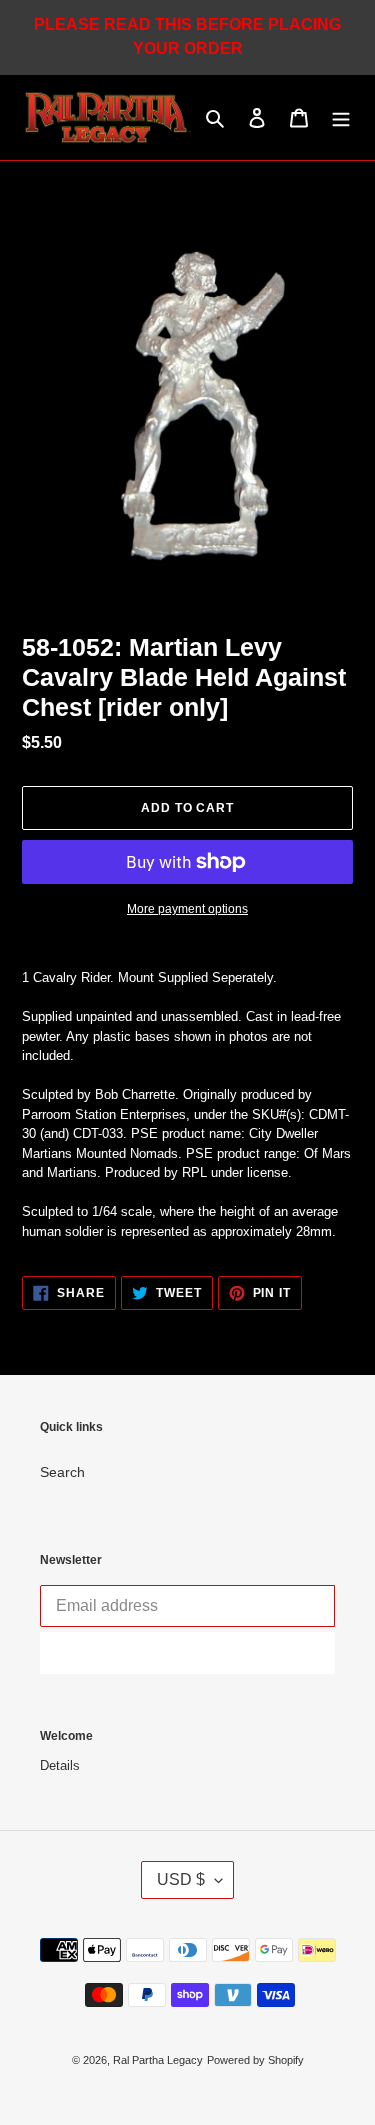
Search (62, 1472)
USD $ (181, 1879)
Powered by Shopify (255, 2060)
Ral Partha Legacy (158, 2060)
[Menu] (341, 117)
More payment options (187, 909)
